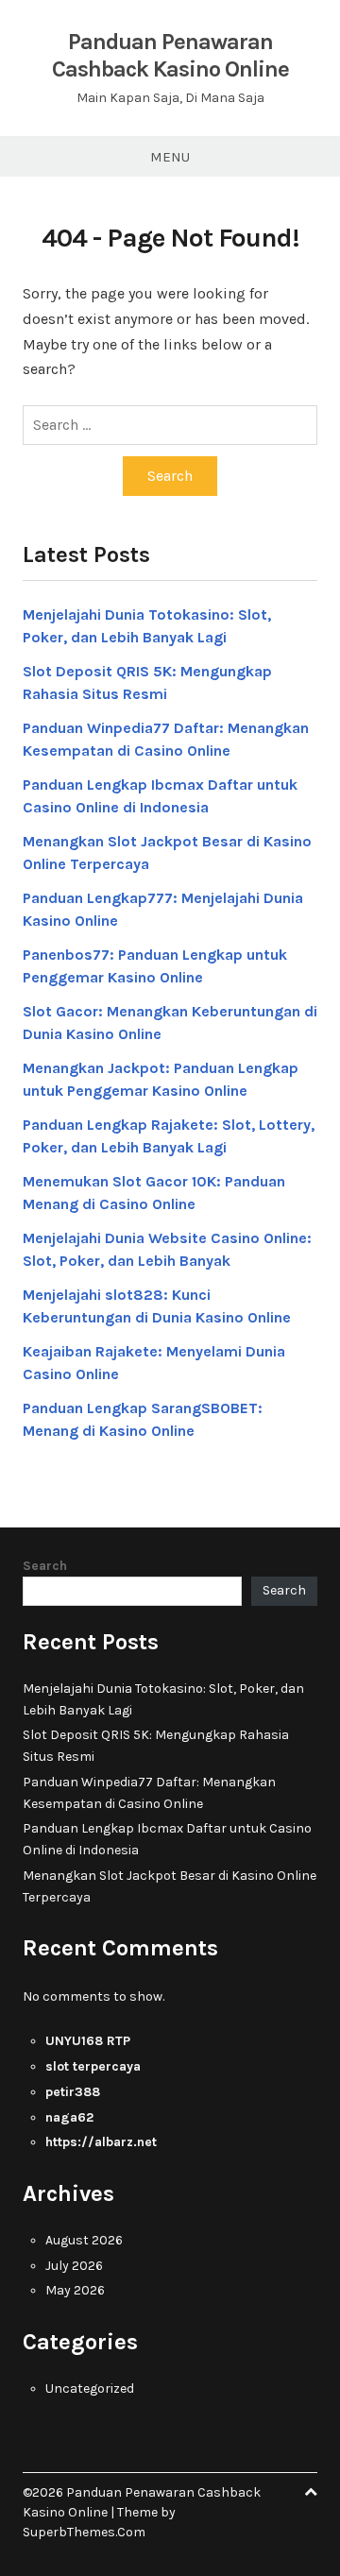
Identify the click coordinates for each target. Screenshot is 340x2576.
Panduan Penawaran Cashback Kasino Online (170, 55)
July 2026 (74, 2266)
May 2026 (75, 2290)
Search (45, 1566)
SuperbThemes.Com (84, 2532)
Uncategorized (90, 2388)
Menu (170, 157)
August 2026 (84, 2240)
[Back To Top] (311, 2492)
